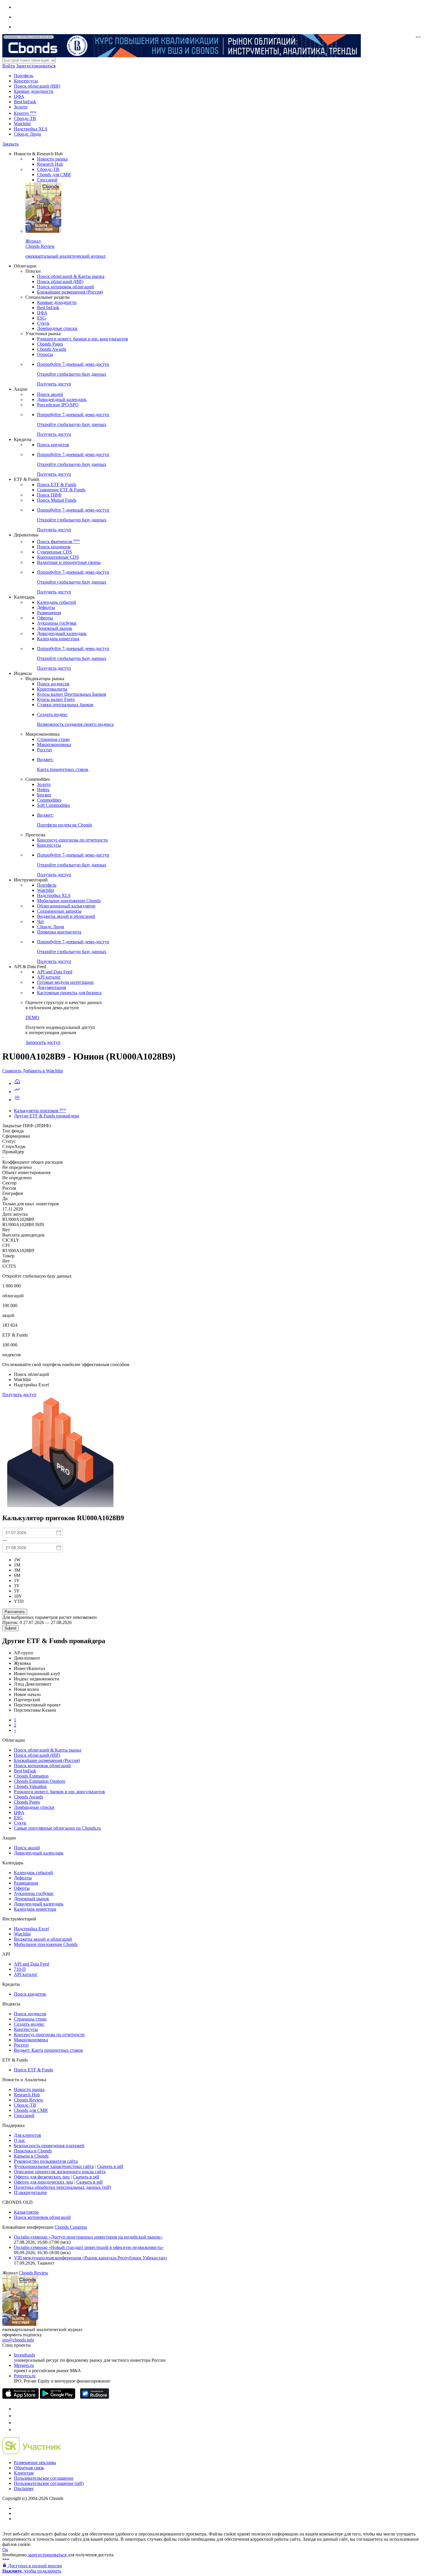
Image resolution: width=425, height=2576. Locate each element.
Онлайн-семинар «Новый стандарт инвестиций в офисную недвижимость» (89, 2247)
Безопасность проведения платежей (49, 2146)
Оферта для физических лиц (42, 2177)
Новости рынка (52, 159)
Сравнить (12, 1071)
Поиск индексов (53, 684)
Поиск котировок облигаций (65, 287)
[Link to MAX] (17, 2430)
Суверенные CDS (54, 552)
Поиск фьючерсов (58, 541)
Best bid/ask (25, 102)
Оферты (45, 618)
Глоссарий (47, 180)
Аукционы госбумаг (57, 623)
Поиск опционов (54, 547)
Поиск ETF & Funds (57, 485)
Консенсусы (26, 81)
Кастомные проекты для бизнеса (69, 993)
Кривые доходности (34, 91)
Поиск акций (50, 394)
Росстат (45, 750)
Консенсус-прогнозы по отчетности (72, 840)
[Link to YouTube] (17, 2416)
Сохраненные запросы (59, 911)
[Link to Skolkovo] (32, 2453)
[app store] (21, 2397)
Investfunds (24, 2355)
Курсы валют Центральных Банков (72, 694)
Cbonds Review (29, 2100)
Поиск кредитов (53, 445)
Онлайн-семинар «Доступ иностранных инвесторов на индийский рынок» (88, 2237)
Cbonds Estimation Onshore (40, 1781)
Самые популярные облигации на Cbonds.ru (57, 1828)
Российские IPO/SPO (58, 405)
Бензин (44, 795)
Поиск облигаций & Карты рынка (71, 276)
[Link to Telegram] (17, 2409)
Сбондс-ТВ (25, 118)
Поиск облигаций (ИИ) (37, 86)
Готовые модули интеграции (65, 982)
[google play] (58, 2397)
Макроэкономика (54, 744)
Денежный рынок (55, 628)
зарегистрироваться (47, 2555)
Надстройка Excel (31, 1929)
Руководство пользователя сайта (46, 2161)
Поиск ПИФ (49, 495)
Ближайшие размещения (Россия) (70, 292)
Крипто (25, 113)
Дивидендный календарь (62, 399)
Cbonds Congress (71, 2227)
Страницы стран (53, 739)
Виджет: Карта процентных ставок (48, 2050)
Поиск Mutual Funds (57, 500)
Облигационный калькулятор (66, 906)
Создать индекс (29, 2024)
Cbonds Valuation (30, 1786)
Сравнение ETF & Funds (61, 490)
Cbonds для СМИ (54, 175)
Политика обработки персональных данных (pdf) (62, 2187)
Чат (40, 921)
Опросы (45, 354)
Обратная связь (29, 2468)
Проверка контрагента (59, 932)
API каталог (49, 977)
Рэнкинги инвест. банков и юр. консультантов (83, 339)
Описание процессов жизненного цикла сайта (60, 2172)
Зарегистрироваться (36, 66)
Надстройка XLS (31, 129)
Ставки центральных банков (65, 705)
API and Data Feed (55, 972)
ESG (41, 318)
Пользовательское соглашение (44, 2478)
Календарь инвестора (58, 639)
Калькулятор (26, 2212)
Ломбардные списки (57, 328)
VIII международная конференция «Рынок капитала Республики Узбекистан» (91, 2258)
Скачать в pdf (110, 2166)
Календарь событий (57, 602)
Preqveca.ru (25, 2376)
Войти (9, 66)
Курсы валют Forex (56, 699)
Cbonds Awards (52, 349)
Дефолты (46, 607)
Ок (5, 2550)
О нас (20, 2140)
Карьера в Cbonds (31, 2156)
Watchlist (22, 124)
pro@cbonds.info (18, 2340)
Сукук (43, 323)
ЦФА (19, 96)
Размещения (49, 613)
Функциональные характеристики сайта (54, 2166)
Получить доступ (19, 1395)
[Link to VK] (17, 2423)
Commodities (49, 800)
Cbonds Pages (50, 344)
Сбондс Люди (27, 134)
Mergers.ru (24, 2365)
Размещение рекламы (35, 2462)
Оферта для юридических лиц (44, 2182)
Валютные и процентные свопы (69, 562)
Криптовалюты (52, 689)
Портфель (24, 76)
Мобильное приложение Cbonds (69, 901)
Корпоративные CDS (58, 557)
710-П (20, 1969)
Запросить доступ (43, 1042)
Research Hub (50, 164)
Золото (21, 107)
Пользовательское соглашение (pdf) (49, 2483)
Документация (51, 987)
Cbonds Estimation (31, 1776)
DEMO (32, 1017)
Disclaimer (24, 2489)
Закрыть (10, 144)
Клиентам (24, 2473)
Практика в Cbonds (33, 2151)
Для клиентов (27, 2135)
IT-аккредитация (30, 2192)
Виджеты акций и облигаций (66, 916)
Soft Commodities (53, 805)
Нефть (43, 790)
